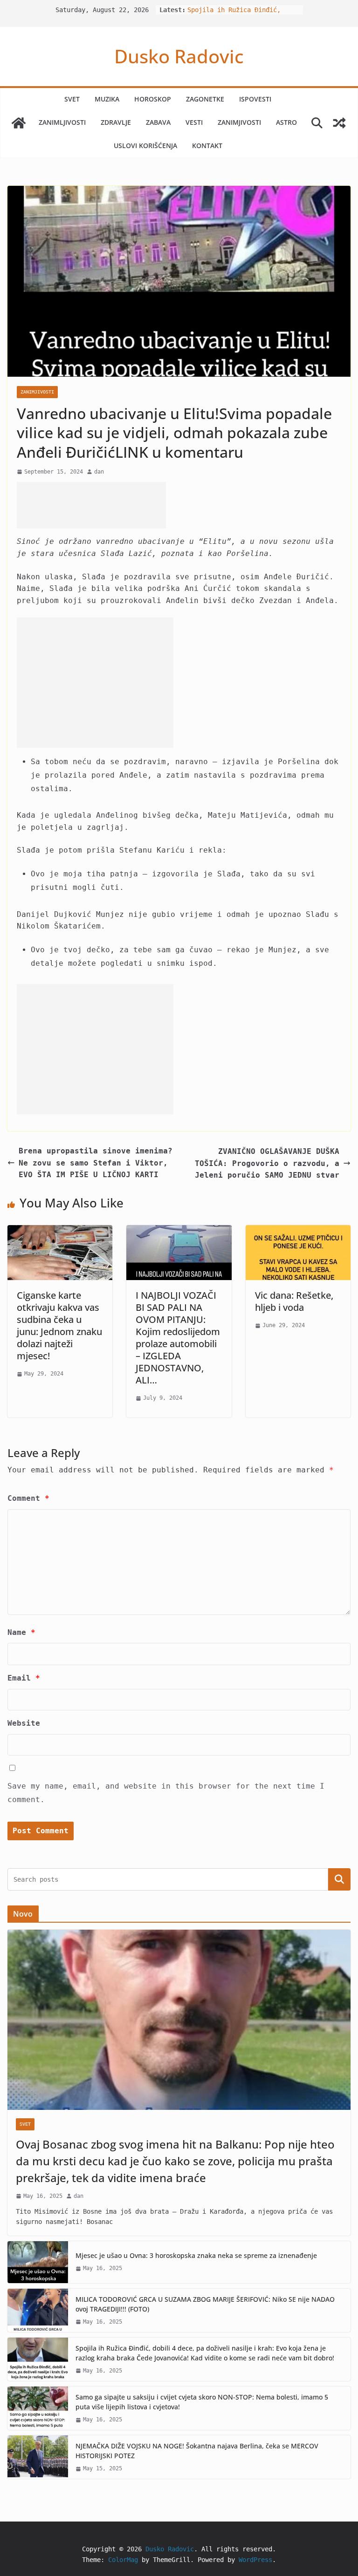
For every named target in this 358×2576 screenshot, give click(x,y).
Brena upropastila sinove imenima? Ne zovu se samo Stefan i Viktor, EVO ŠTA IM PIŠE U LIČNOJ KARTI (96, 1163)
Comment (28, 1498)
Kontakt (207, 146)
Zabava (158, 122)
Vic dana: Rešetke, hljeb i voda (294, 1301)
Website (24, 1723)
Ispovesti (255, 99)
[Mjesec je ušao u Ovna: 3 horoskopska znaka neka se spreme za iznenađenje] (38, 2262)
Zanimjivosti (239, 122)
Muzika (107, 99)
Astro (286, 122)
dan (99, 472)
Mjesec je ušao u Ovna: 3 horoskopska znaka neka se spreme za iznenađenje (196, 2255)
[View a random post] (339, 123)
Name (21, 1632)
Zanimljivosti (62, 122)
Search (339, 1879)
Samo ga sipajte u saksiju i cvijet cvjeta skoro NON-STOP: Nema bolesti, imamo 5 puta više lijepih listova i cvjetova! (202, 2402)
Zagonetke (205, 99)
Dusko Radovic (179, 56)
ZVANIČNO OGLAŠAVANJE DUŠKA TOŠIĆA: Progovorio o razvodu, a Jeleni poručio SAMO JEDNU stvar (267, 1163)
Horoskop (153, 99)
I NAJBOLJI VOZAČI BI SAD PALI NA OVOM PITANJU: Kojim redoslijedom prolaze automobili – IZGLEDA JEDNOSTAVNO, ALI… (178, 1338)
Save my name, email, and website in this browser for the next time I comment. (166, 1793)
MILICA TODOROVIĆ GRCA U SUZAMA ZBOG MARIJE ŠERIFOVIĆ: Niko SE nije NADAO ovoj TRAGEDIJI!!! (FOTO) (205, 2304)
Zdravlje (116, 122)
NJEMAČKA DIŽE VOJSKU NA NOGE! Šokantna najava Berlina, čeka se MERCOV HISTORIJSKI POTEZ (197, 2451)
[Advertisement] (91, 505)
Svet (72, 99)
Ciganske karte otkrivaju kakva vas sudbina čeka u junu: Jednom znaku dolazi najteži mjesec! (59, 1325)
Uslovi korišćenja (145, 146)
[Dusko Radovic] (19, 123)
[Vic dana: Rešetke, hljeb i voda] (298, 1231)
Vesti (194, 122)
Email (24, 1678)
